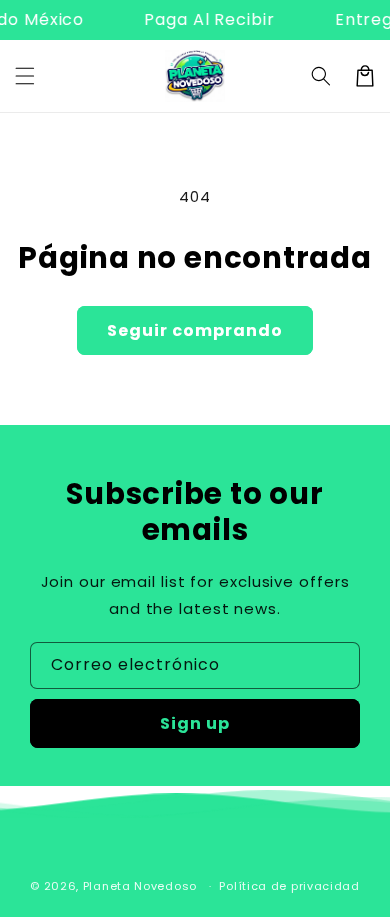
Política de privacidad (289, 886)
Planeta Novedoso (140, 886)
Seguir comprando (195, 330)
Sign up (195, 723)
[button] (25, 76)
